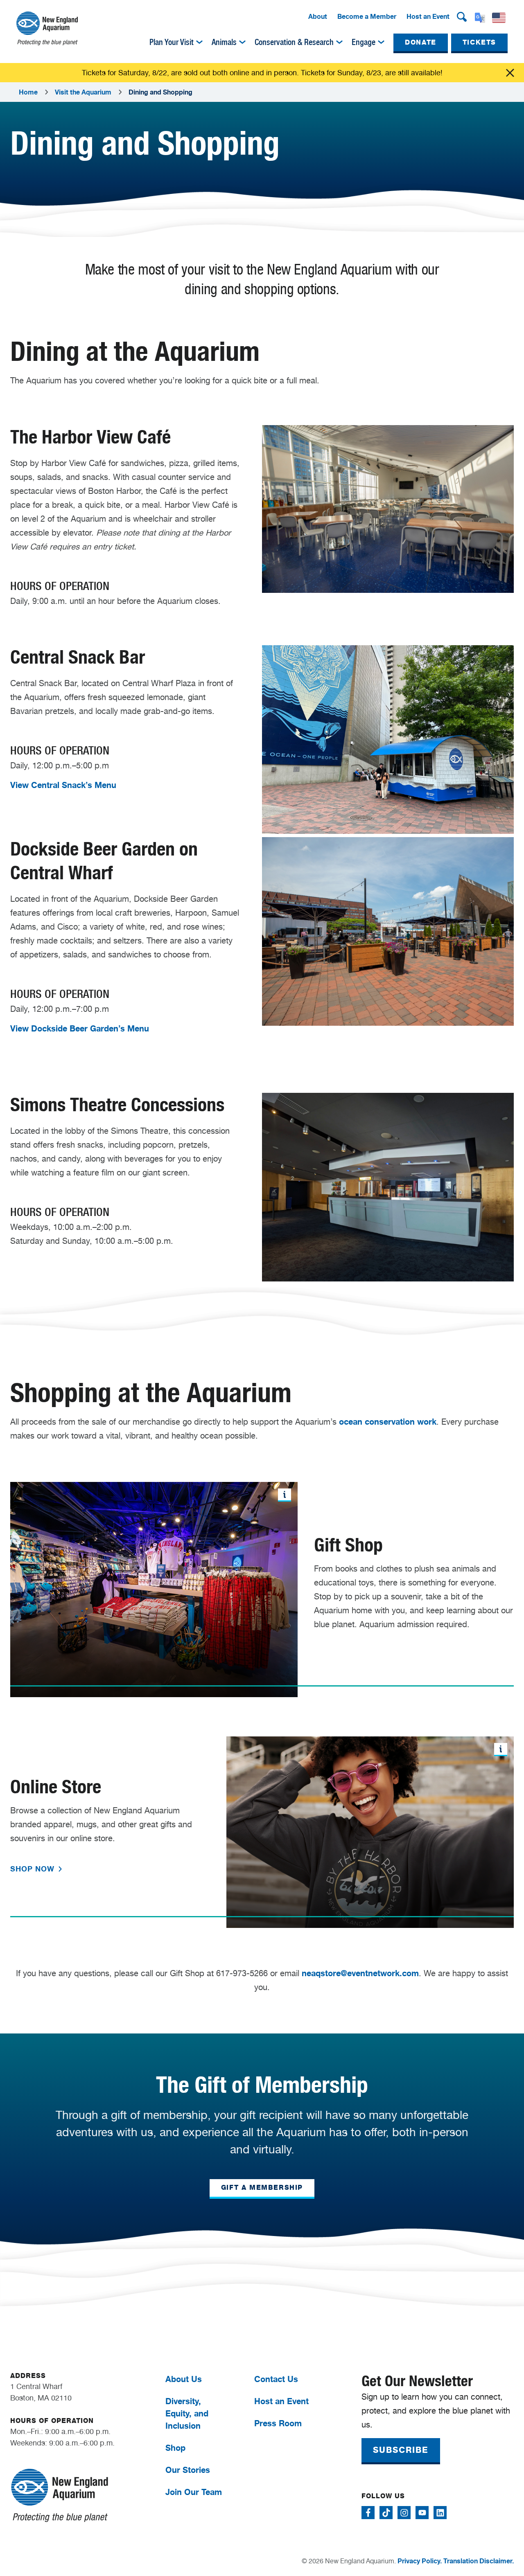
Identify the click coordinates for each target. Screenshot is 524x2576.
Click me (510, 73)
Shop (175, 2448)
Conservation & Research (294, 42)
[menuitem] (318, 17)
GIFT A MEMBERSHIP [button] (262, 2188)
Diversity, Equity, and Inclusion (187, 2413)
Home (28, 92)
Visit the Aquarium (83, 92)
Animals (224, 42)
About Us (184, 2379)
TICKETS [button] (479, 42)
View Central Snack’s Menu (63, 785)
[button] (462, 17)
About (318, 16)
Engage (364, 42)
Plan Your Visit (172, 42)
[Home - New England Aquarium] (47, 28)
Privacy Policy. (420, 2561)
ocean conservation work (388, 1422)
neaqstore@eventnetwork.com (360, 1973)
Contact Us (276, 2379)
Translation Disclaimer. (479, 2561)
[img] (199, 42)
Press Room (278, 2423)
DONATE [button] (421, 42)
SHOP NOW (34, 1869)
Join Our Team (194, 2492)
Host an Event (428, 16)
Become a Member (367, 16)
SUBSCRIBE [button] (401, 2450)
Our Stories (188, 2470)
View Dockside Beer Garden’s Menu (80, 1028)
